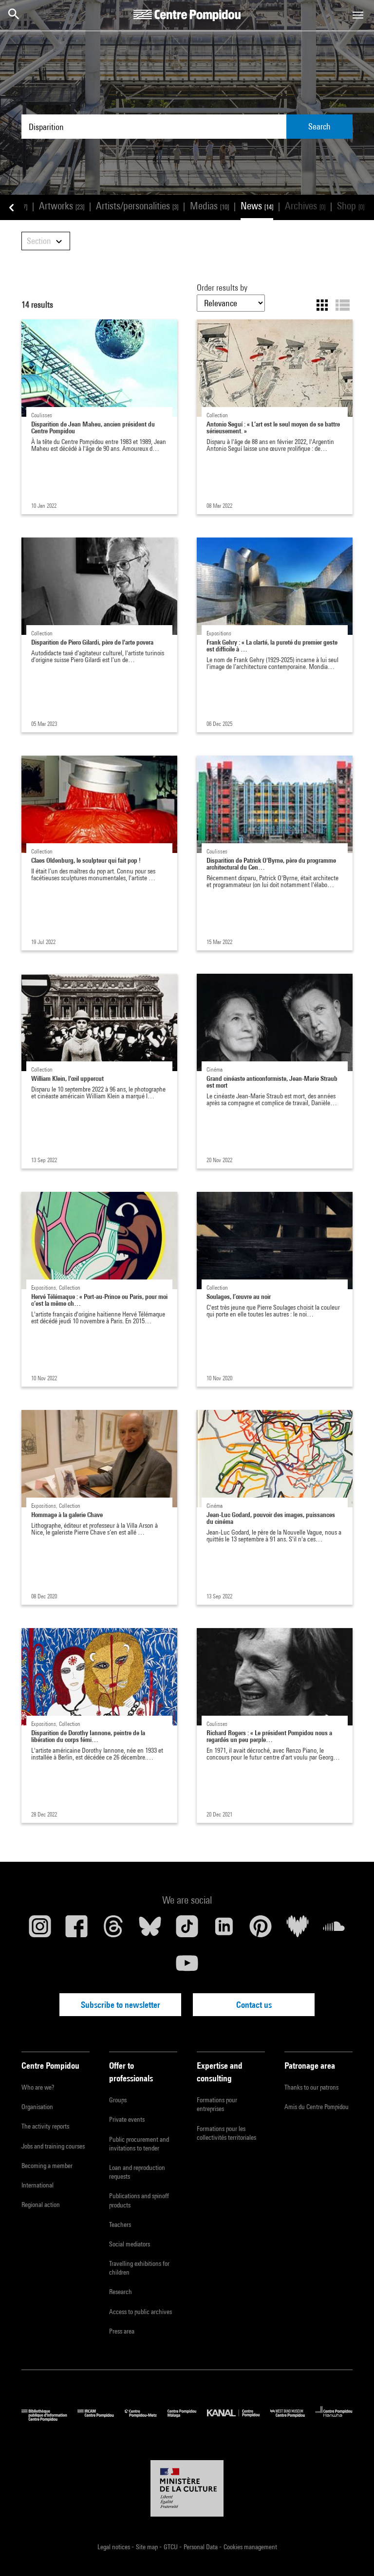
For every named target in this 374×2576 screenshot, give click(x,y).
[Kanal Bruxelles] (238, 2419)
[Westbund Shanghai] (293, 2419)
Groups (118, 2100)
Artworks (62, 206)
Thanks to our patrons (311, 2087)
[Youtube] (187, 1967)
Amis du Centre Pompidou (317, 2107)
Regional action (41, 2205)
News (257, 206)
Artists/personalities (137, 206)
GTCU (171, 2547)
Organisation (37, 2107)
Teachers (120, 2224)
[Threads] (113, 1930)
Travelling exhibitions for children (139, 2268)
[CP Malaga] (187, 2419)
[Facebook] (77, 1930)
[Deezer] (298, 1930)
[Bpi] (49, 2419)
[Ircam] (101, 2419)
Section (40, 241)
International (37, 2185)
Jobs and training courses (53, 2146)
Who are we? (38, 2087)
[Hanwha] (334, 2419)
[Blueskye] (150, 1930)
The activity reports (45, 2126)
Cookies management (250, 2547)
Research (121, 2292)
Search (319, 126)
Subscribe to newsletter (121, 2005)
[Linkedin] (224, 1930)
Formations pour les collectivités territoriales (226, 2133)
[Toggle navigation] (358, 15)
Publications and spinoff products (139, 2200)
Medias (209, 206)
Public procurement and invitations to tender (139, 2144)
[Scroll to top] (351, 2553)
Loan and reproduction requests (137, 2172)
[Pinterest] (261, 1930)
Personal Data (201, 2547)
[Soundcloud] (334, 1930)
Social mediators (130, 2244)
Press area (122, 2331)
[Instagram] (40, 1930)
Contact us (254, 2005)
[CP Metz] (146, 2419)
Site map (148, 2547)
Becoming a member (47, 2166)
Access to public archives (140, 2312)
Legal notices (114, 2547)
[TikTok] (187, 1930)
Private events (127, 2119)
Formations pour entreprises (217, 2104)
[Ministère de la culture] (187, 2488)
